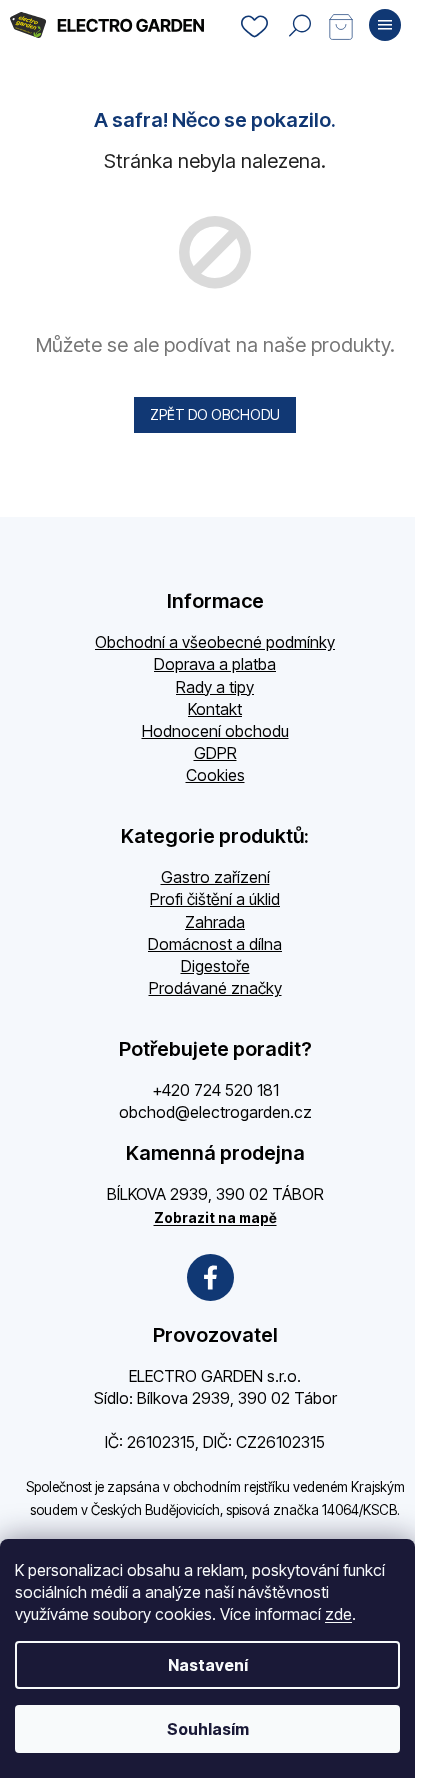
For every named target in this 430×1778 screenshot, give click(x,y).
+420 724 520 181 (215, 1090)
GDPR (215, 753)
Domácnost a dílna (215, 944)
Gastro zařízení (215, 877)
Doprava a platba (215, 664)
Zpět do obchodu (215, 414)
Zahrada (215, 922)
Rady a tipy (215, 687)
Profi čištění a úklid (215, 899)
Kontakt (215, 709)
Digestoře (215, 966)
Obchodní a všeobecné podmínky (215, 642)
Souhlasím (208, 1729)
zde (338, 1614)
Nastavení (208, 1665)
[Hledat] (300, 25)
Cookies (215, 775)
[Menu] (385, 25)
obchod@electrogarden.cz (215, 1112)
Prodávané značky (215, 988)
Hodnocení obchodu (215, 731)
